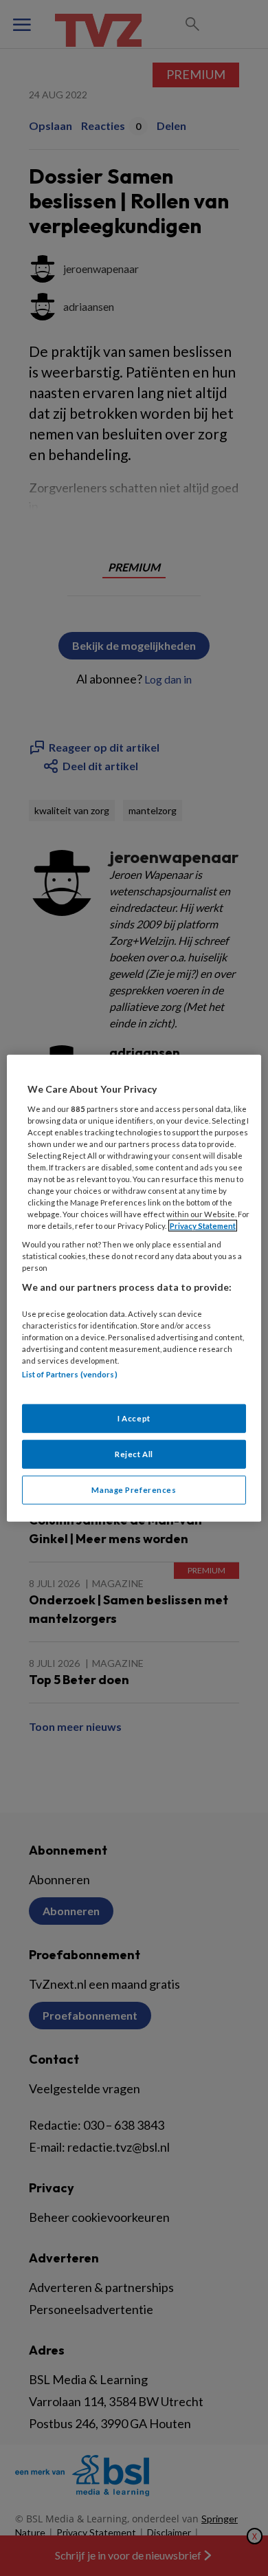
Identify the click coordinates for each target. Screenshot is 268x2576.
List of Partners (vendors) (70, 1374)
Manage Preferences (134, 1489)
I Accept (134, 1418)
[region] (134, 1288)
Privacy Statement (203, 1226)
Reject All (134, 1453)
